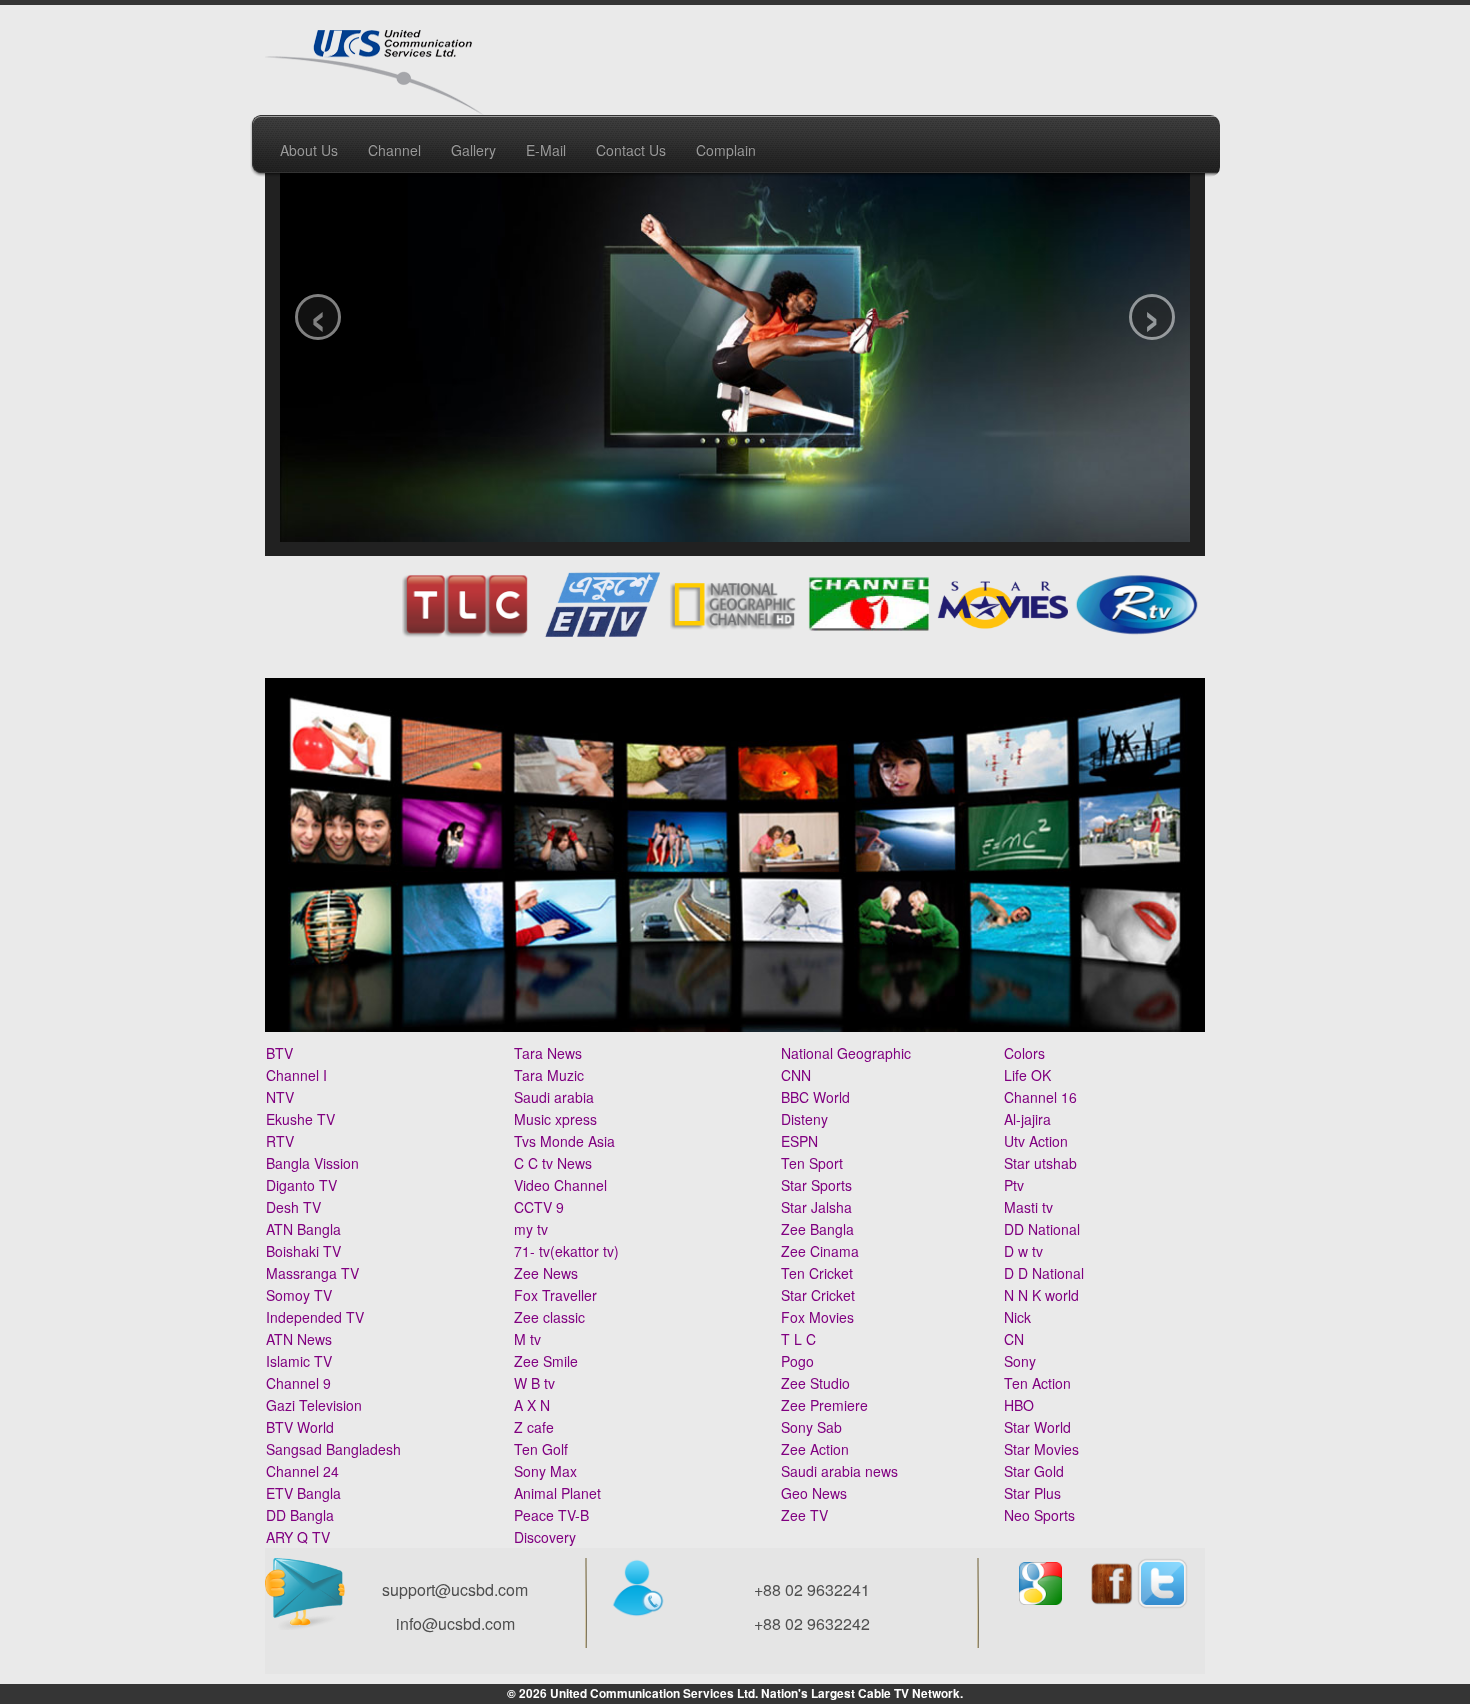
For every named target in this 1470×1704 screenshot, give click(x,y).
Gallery (473, 150)
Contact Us (631, 150)
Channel (394, 150)
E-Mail (546, 150)
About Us (309, 150)
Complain (726, 150)
